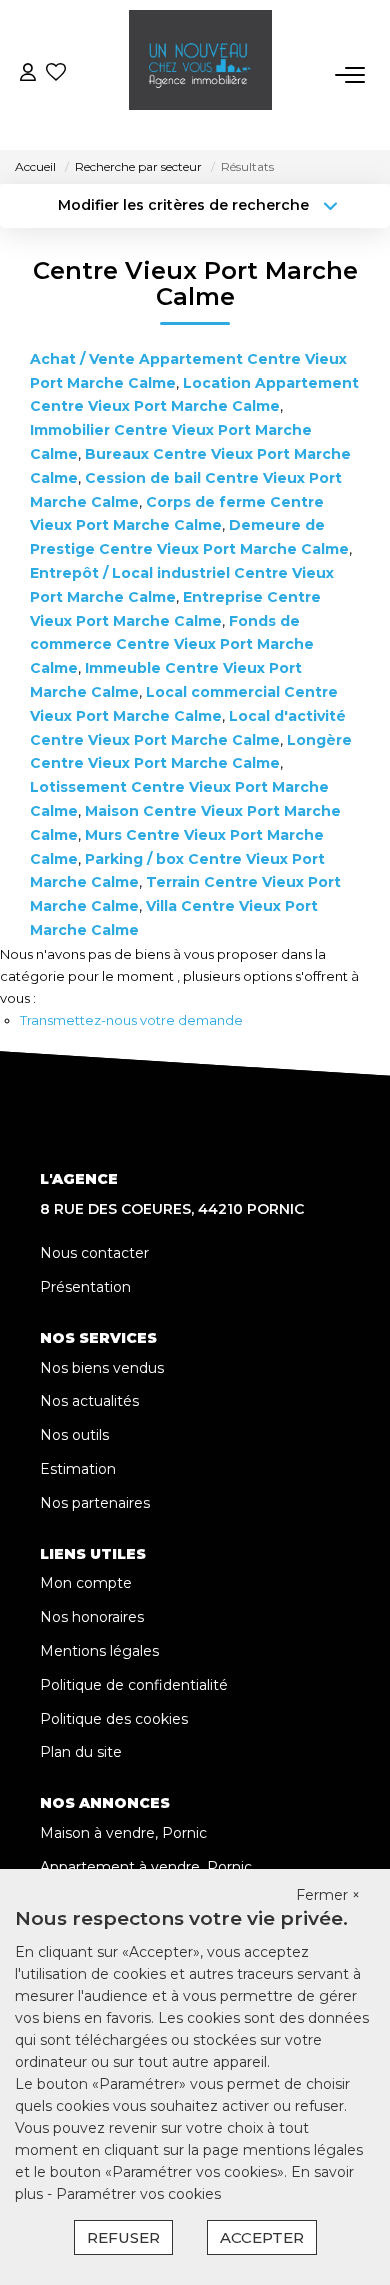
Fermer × (328, 1895)
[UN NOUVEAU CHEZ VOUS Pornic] (200, 75)
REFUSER (123, 2237)
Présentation (85, 1287)
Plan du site (81, 1752)
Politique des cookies (114, 1719)
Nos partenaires (95, 1503)
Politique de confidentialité (134, 1685)
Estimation (78, 1469)
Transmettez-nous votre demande (131, 1020)
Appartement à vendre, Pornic (146, 1867)
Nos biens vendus (102, 1368)
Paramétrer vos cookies (138, 2194)
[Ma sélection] (56, 74)
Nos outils (74, 1435)
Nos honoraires (92, 1617)
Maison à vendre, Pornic (123, 1833)
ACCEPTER (262, 2237)
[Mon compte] (28, 74)
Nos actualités (89, 1401)
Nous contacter (94, 1253)
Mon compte (86, 1583)
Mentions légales (99, 1651)
